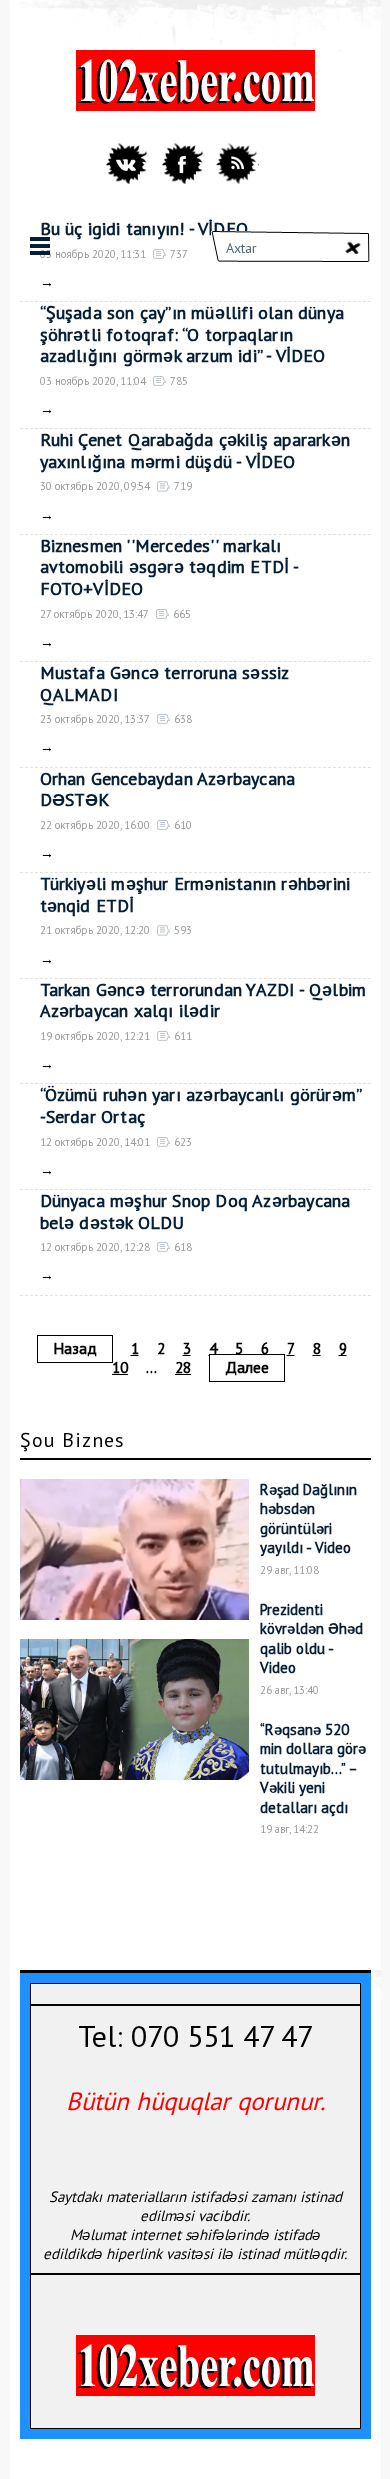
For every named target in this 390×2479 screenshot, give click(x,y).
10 (120, 1367)
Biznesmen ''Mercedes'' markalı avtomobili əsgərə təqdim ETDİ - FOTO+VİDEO (169, 567)
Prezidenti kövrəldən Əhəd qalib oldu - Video (311, 1639)
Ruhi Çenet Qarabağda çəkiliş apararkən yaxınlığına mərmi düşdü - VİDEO (195, 450)
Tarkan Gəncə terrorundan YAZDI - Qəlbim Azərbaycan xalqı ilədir (203, 1000)
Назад (75, 1348)
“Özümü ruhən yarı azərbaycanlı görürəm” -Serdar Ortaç (201, 1105)
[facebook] (182, 163)
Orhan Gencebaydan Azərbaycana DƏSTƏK (168, 789)
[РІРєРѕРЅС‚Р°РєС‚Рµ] (128, 163)
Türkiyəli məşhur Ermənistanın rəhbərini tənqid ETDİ (195, 894)
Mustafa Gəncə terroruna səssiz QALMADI (164, 683)
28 (183, 1367)
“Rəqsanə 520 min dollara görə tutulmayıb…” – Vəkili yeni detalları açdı (313, 1768)
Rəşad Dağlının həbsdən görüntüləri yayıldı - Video (308, 1519)
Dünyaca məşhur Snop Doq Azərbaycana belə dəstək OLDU (195, 1211)
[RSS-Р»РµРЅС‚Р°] (236, 163)
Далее (247, 1367)
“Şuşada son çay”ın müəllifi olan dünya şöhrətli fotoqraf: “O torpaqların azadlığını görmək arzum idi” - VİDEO (192, 334)
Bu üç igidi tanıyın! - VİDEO (144, 228)
